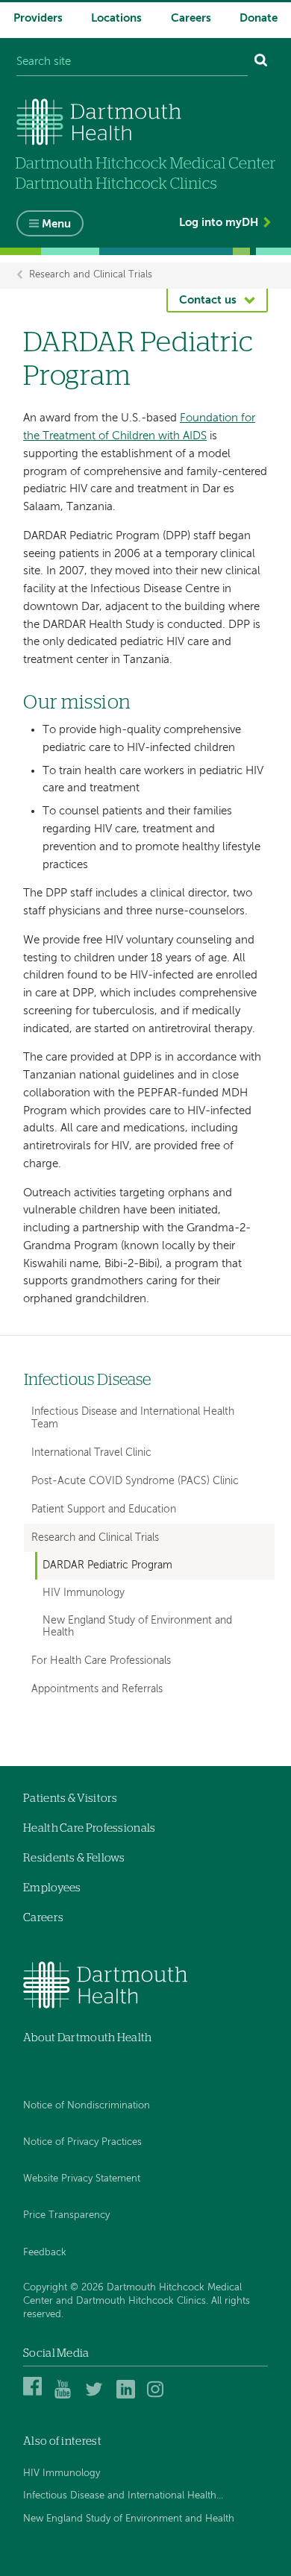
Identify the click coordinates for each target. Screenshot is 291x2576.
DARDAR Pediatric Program (107, 1566)
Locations (116, 18)
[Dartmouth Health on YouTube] (66, 2397)
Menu (56, 224)
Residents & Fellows (74, 1858)
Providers (38, 18)
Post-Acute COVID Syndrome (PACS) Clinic (135, 1481)
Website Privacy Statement (82, 2179)
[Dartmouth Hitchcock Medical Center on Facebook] (35, 2397)
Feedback (45, 2253)
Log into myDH (219, 223)
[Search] (261, 62)
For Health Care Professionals (101, 1661)
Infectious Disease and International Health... (123, 2496)
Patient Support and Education (104, 1510)
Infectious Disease (87, 1380)
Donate (259, 18)
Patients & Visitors (71, 1799)
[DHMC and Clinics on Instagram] (159, 2397)
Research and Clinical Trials (91, 276)
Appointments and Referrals (97, 1689)
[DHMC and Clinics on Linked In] (128, 2397)
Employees (52, 1888)
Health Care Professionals (90, 1828)
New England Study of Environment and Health (137, 1627)
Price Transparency (66, 2215)
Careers (191, 18)
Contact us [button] (208, 300)
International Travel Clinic (91, 1453)
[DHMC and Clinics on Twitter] (97, 2397)
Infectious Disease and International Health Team (133, 1418)
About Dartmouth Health (88, 2038)
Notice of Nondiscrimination (87, 2106)
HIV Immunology (84, 1593)
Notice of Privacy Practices (82, 2142)
